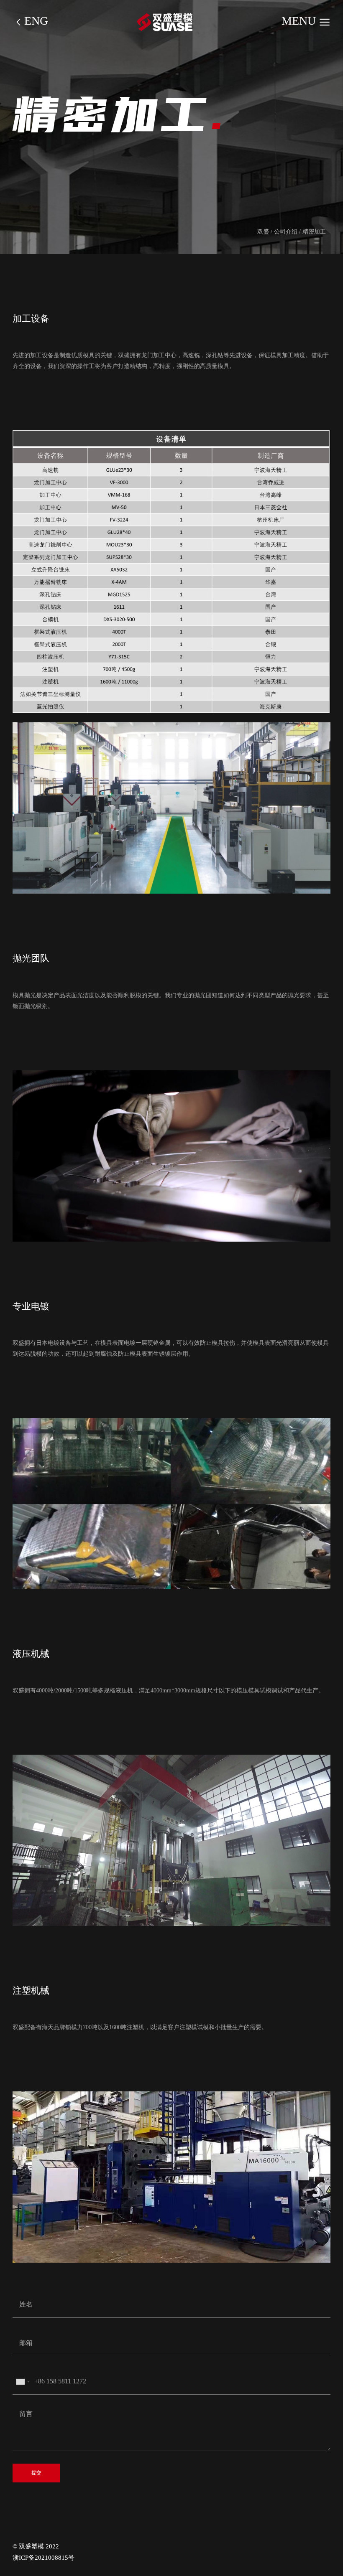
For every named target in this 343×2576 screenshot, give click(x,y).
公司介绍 (286, 231)
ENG (36, 22)
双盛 (263, 231)
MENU (300, 22)
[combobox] (23, 2382)
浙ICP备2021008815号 (44, 2558)
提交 (36, 2473)
